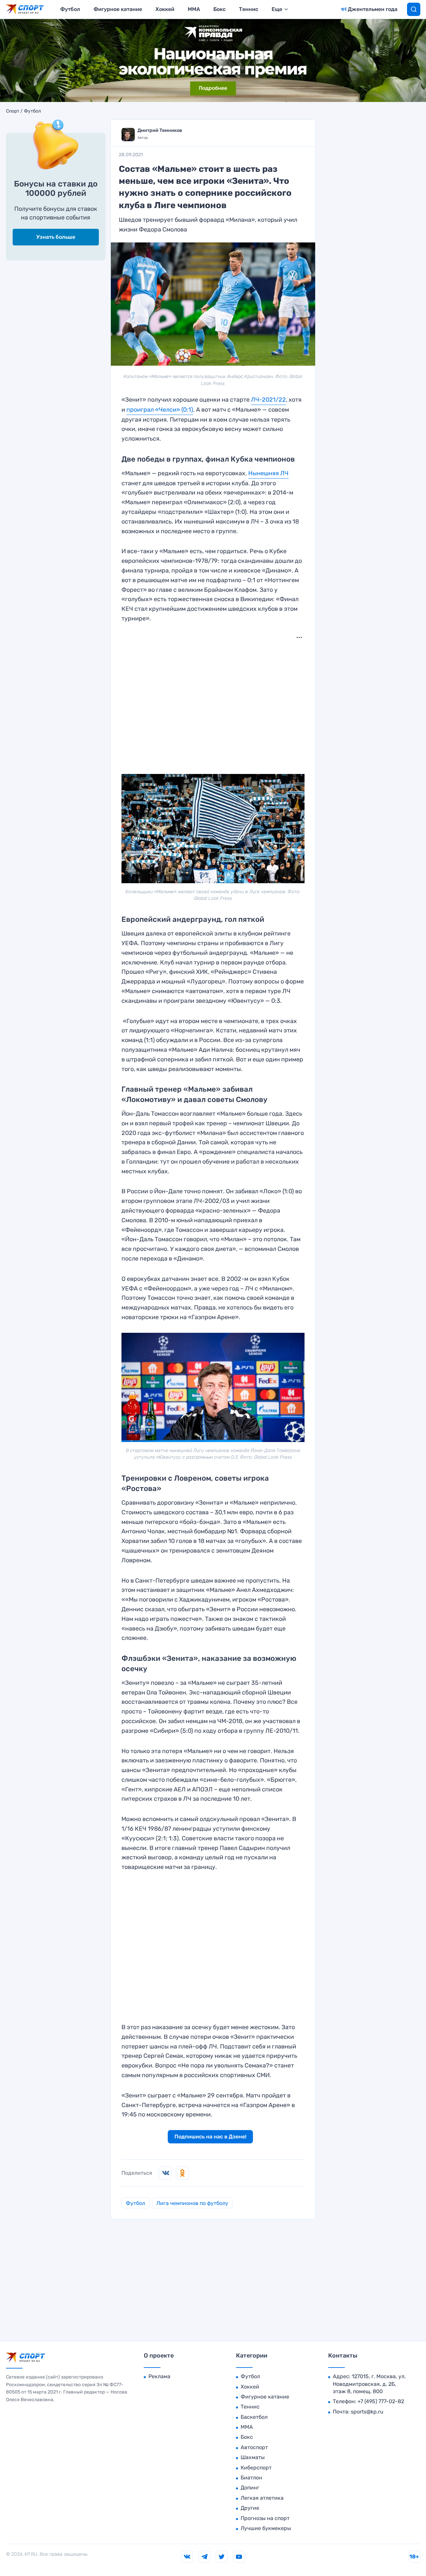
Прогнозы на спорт (265, 2518)
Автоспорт (254, 2447)
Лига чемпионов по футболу (192, 2203)
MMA (194, 9)
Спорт (13, 111)
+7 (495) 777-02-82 (381, 2401)
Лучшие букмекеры (266, 2528)
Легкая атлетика (262, 2498)
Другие (250, 2508)
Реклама (159, 2376)
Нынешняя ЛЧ (268, 473)
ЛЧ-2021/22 (268, 400)
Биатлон (251, 2478)
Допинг (250, 2488)
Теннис (249, 9)
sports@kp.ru (367, 2412)
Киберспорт (256, 2468)
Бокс (219, 9)
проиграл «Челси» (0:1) (160, 410)
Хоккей (165, 9)
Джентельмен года (373, 9)
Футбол (70, 9)
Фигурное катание (118, 9)
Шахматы (253, 2457)
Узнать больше (56, 237)
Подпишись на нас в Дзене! (210, 2137)
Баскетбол (254, 2417)
